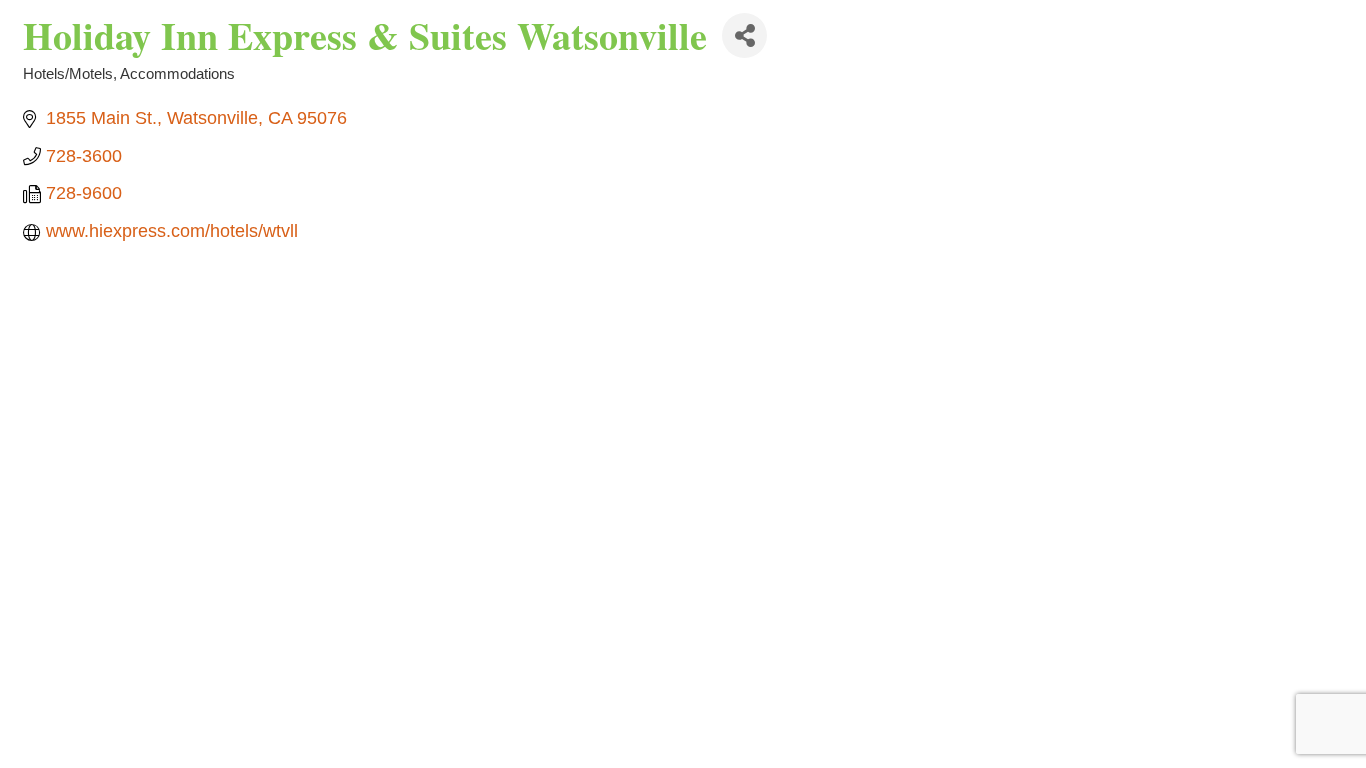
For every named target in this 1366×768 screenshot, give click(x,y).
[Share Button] (744, 35)
